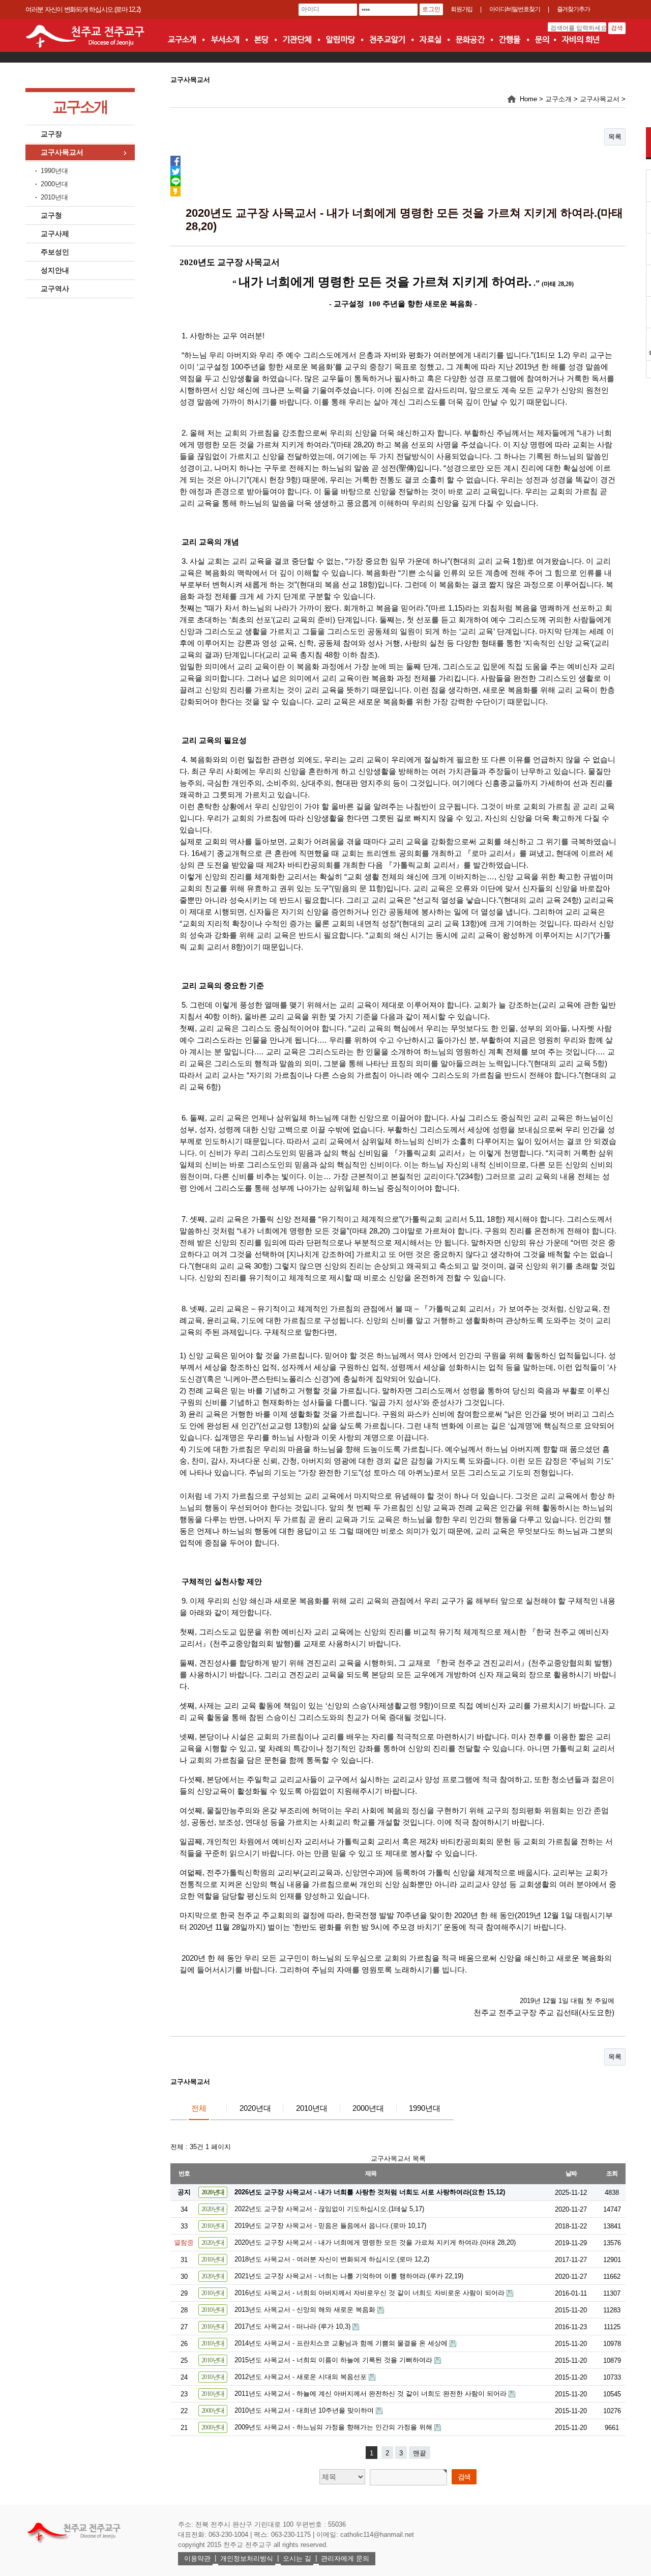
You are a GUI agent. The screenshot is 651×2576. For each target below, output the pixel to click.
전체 (199, 2108)
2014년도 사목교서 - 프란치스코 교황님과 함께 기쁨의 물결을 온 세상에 (342, 2343)
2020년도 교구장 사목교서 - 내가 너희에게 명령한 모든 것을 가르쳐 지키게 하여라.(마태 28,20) (375, 2242)
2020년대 (255, 2108)
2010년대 (54, 197)
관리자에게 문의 (345, 2558)
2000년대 (54, 184)
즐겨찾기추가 (573, 9)
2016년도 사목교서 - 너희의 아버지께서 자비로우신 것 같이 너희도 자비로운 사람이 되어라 (371, 2293)
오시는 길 (297, 2558)
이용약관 (197, 2558)
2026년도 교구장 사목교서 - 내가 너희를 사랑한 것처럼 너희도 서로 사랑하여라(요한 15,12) (370, 2192)
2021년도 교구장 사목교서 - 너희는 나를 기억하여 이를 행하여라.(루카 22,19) (349, 2276)
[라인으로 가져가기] (175, 180)
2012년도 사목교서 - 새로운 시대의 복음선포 (302, 2377)
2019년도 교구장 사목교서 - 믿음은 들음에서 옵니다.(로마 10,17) (330, 2226)
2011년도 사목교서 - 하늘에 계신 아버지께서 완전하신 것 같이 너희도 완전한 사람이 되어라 (372, 2394)
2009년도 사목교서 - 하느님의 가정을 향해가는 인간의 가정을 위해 (334, 2427)
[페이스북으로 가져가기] (175, 160)
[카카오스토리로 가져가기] (175, 191)
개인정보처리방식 (247, 2558)
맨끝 (420, 2453)
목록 (615, 137)
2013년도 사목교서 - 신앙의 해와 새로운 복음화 (306, 2310)
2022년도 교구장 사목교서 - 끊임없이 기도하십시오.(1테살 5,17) (329, 2209)
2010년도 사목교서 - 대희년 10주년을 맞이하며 (305, 2410)
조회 (612, 2173)
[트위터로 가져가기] (175, 170)
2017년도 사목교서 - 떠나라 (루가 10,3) (293, 2326)
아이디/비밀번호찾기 (514, 9)
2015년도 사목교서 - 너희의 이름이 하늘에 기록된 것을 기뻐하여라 (334, 2360)
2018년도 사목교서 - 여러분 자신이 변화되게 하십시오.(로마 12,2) (332, 2259)
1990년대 (54, 171)
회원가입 (462, 9)
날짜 (571, 2173)
